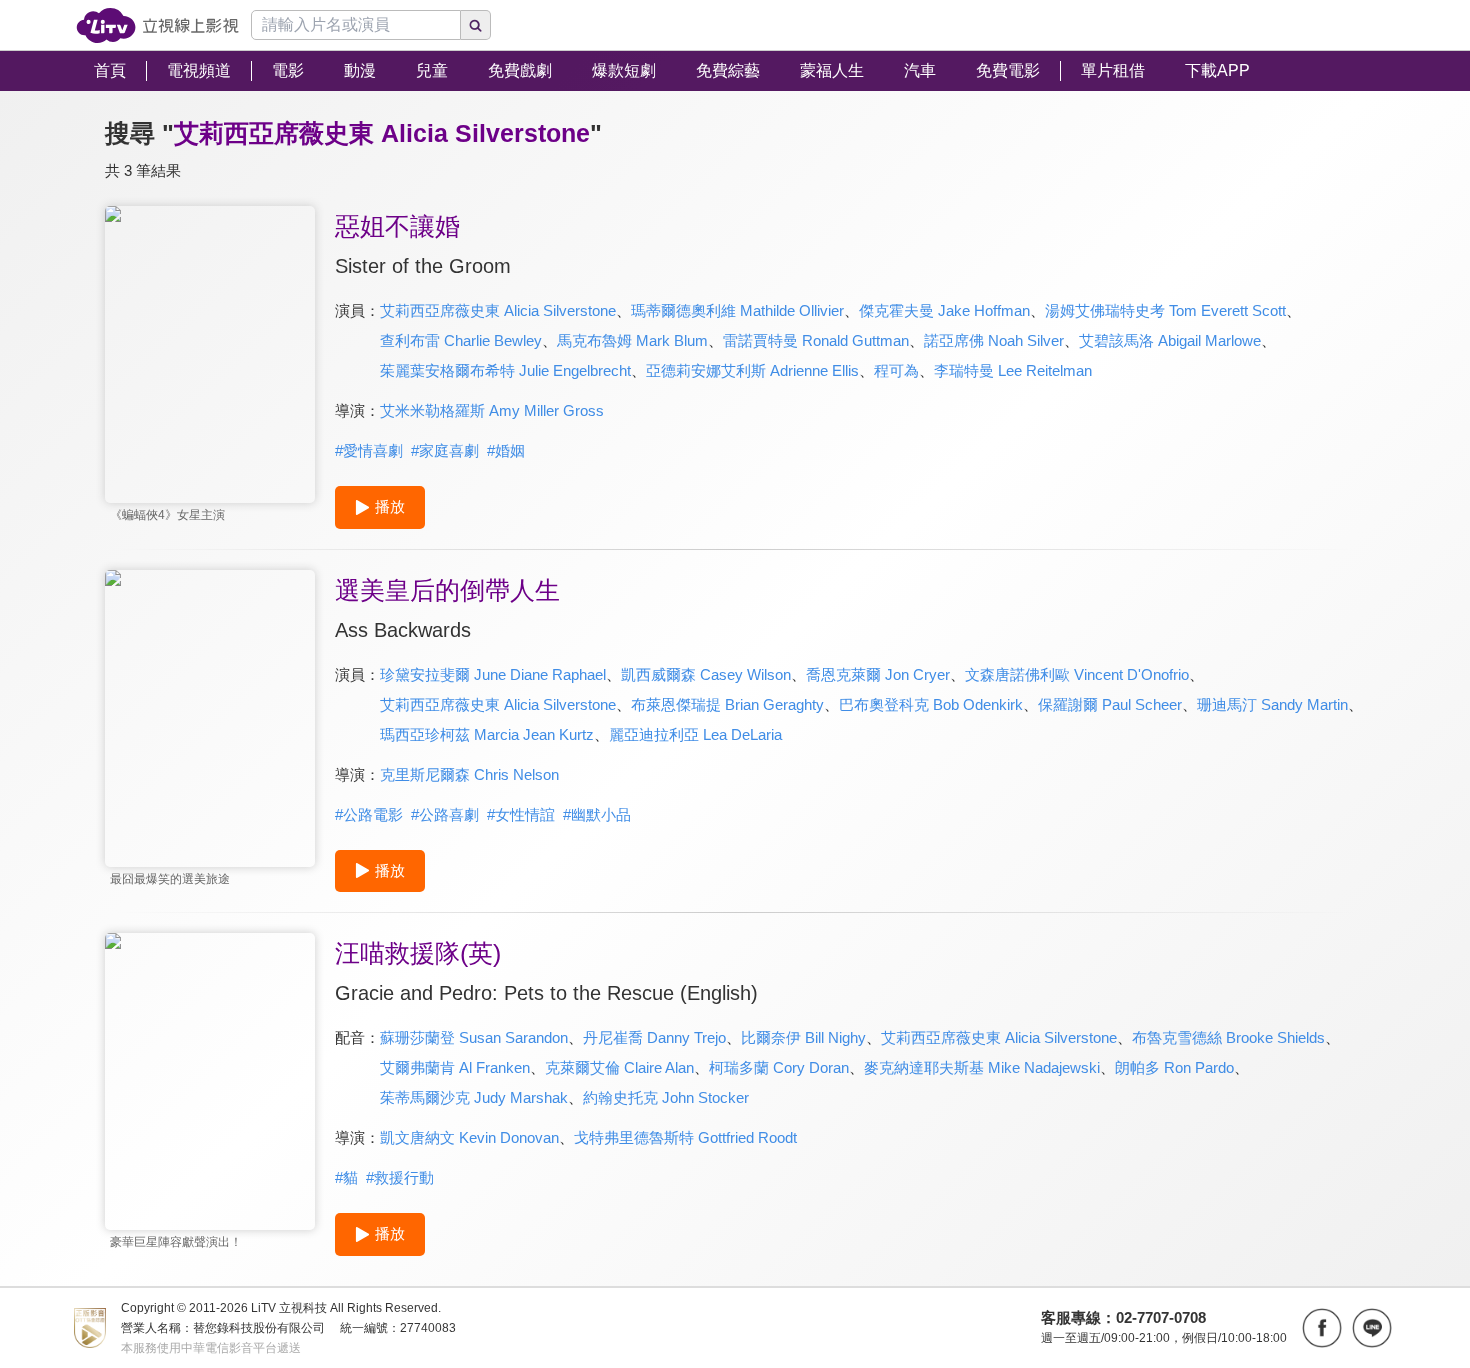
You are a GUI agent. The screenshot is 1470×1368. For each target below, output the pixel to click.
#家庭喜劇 (445, 450)
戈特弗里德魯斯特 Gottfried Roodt (685, 1137)
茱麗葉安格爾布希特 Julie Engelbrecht (505, 370)
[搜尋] (476, 25)
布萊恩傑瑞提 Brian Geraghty (727, 704)
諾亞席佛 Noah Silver (994, 340)
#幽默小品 (597, 814)
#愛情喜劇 (369, 450)
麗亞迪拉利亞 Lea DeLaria (695, 734)
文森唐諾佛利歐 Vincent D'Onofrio (1077, 674)
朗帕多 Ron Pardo (1174, 1067)
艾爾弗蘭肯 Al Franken (455, 1067)
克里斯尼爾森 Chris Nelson (469, 774)
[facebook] (1322, 1328)
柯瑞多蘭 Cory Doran (779, 1067)
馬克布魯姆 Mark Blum (632, 340)
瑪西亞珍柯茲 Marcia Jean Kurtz (487, 734)
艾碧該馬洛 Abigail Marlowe (1170, 340)
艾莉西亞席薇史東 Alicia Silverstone (498, 310)
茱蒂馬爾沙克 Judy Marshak (474, 1097)
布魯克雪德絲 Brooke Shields (1228, 1037)
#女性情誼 (521, 814)
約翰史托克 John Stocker (666, 1097)
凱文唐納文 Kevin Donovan (469, 1137)
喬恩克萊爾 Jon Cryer (878, 674)
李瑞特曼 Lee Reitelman (1013, 370)
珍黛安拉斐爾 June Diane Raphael (493, 674)
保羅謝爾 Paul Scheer (1110, 704)
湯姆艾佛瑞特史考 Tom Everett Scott (1165, 310)
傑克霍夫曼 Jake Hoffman (944, 310)
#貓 (346, 1177)
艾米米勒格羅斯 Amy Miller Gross (492, 410)
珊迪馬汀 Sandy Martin (1272, 704)
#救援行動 (400, 1177)
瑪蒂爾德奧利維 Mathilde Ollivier (737, 310)
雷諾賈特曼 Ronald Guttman (816, 340)
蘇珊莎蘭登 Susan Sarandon (474, 1037)
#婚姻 (506, 450)
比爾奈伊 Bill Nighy (803, 1037)
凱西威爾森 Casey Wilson (706, 674)
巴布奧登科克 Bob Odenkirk (931, 704)
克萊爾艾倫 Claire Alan (619, 1067)
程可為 (896, 370)
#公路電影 (369, 814)
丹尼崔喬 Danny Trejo (654, 1037)
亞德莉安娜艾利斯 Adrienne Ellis (752, 370)
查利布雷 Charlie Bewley (461, 340)
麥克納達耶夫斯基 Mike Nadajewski (982, 1067)
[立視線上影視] (157, 25)
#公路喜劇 (445, 814)
